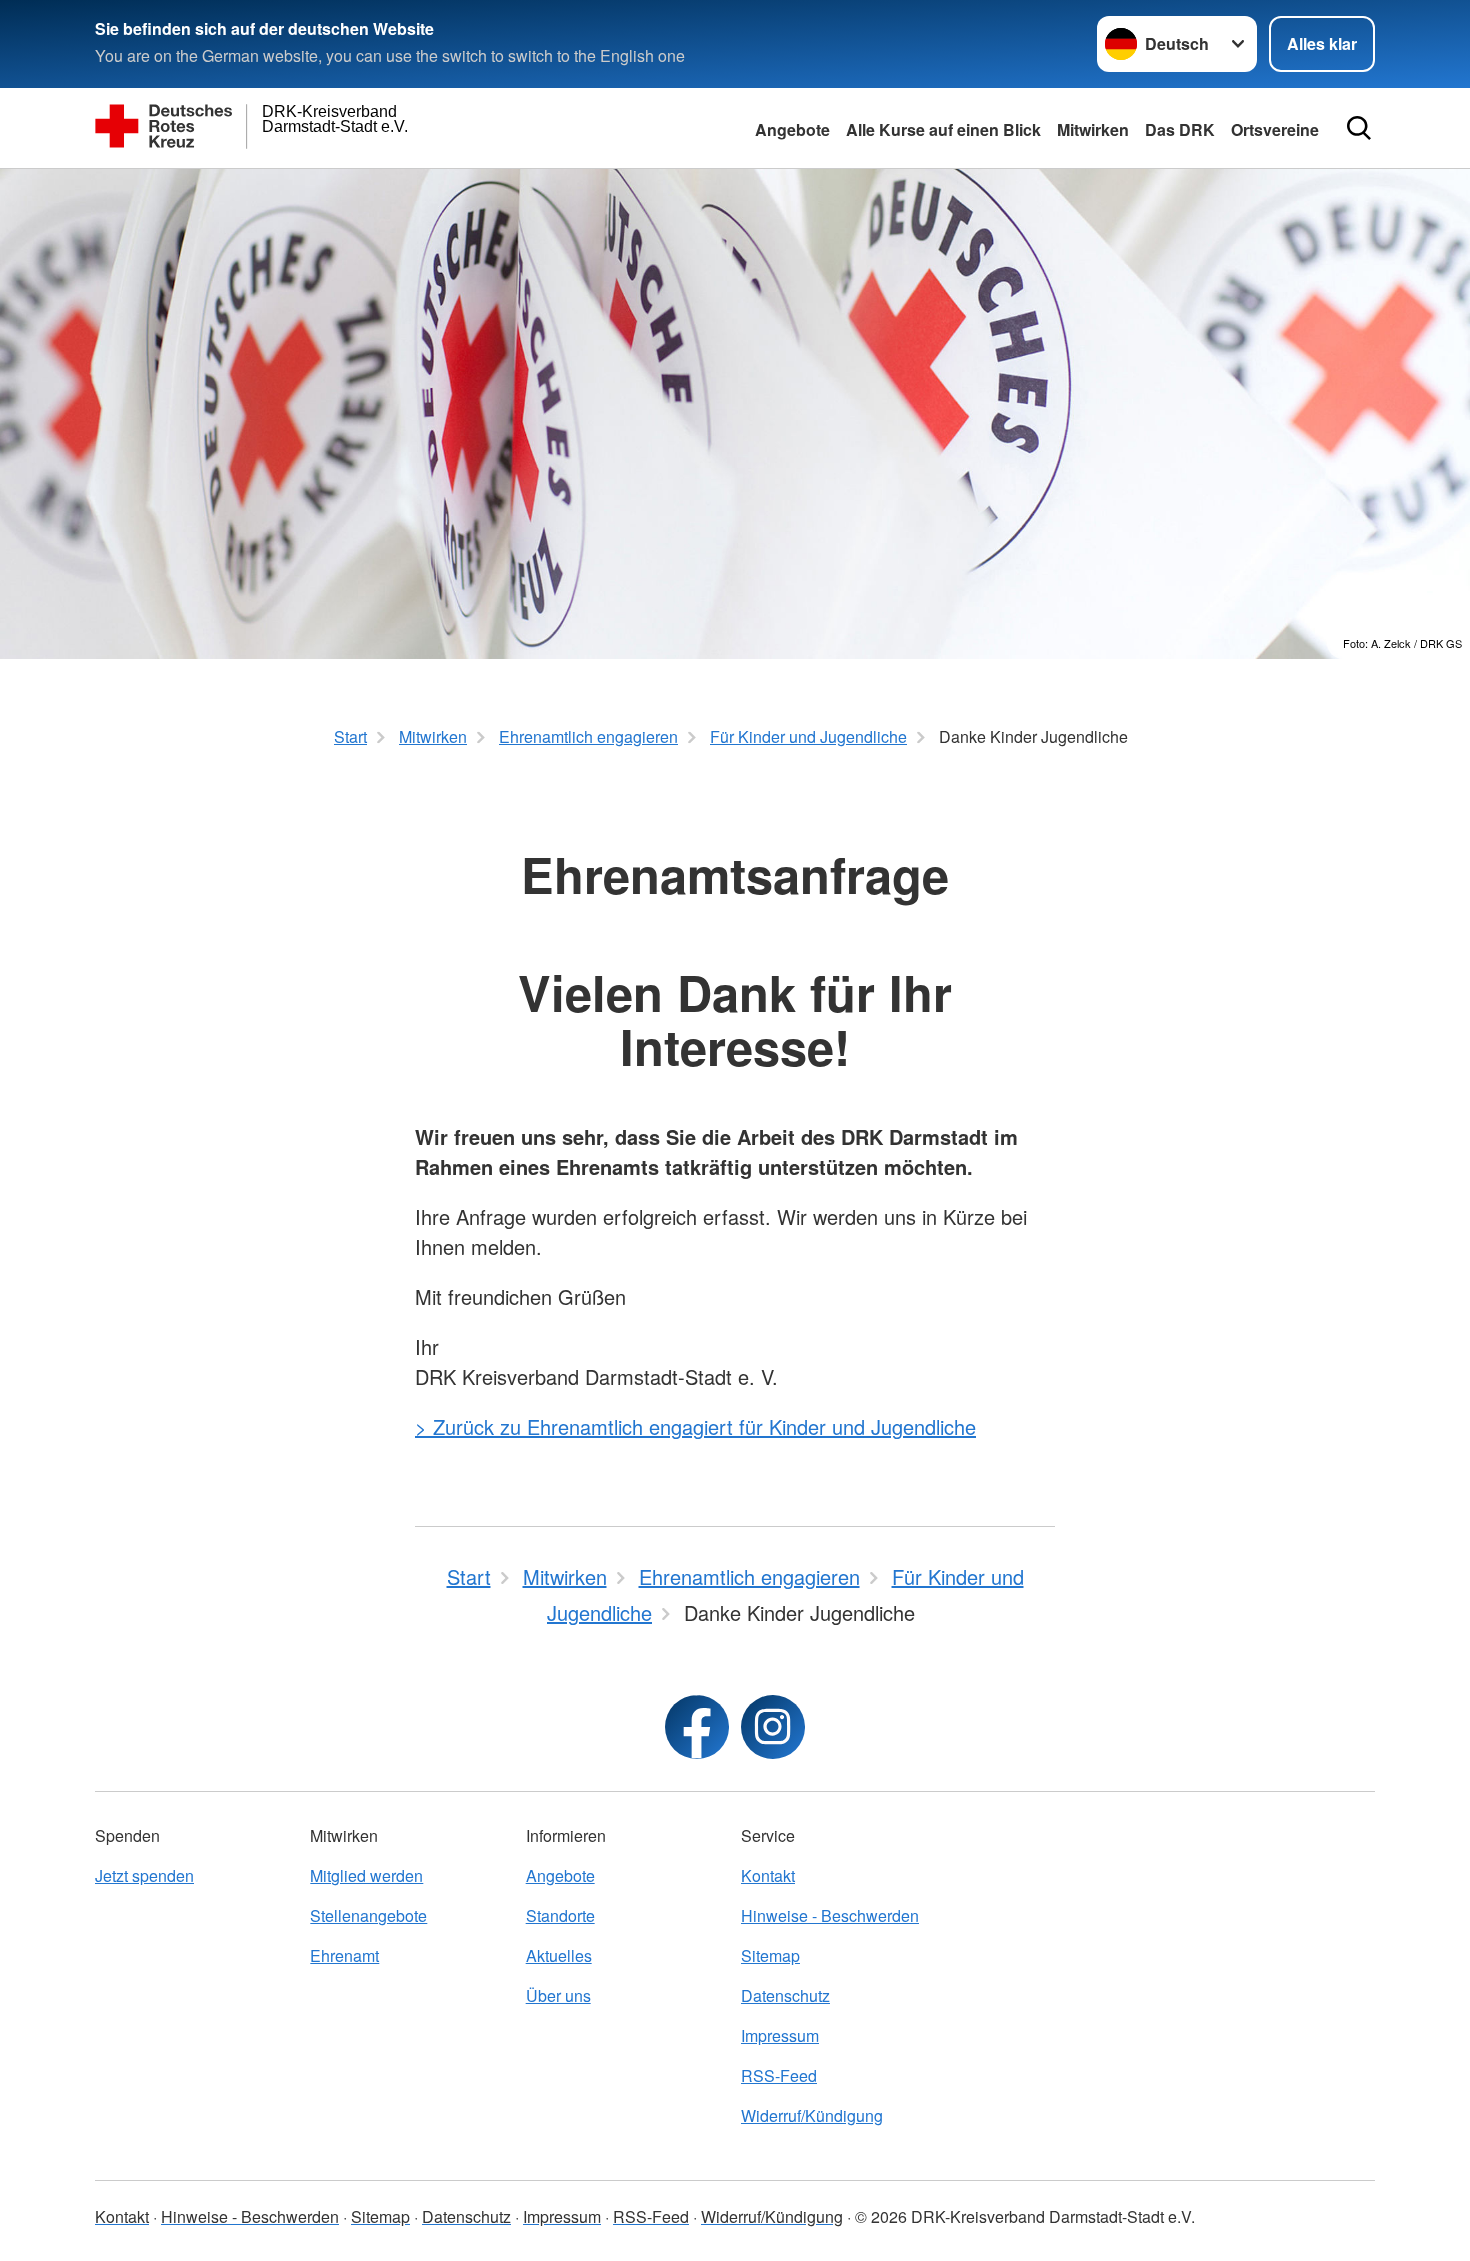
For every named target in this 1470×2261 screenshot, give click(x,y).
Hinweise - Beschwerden (830, 1915)
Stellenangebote (368, 1915)
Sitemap (770, 1955)
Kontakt (768, 1875)
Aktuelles (559, 1955)
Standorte (560, 1915)
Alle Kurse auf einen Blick (943, 129)
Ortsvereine (1275, 129)
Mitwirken (1093, 129)
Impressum (780, 2035)
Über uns (558, 1995)
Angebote (792, 129)
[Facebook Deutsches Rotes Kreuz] (697, 1727)
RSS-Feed (779, 2075)
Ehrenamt (344, 1955)
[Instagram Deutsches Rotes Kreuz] (773, 1727)
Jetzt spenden (144, 1875)
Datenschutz (785, 1995)
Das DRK (1180, 129)
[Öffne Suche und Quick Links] (1359, 128)
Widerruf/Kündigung (812, 2115)
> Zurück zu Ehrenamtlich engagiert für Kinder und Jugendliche (695, 1426)
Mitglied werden (366, 1875)
